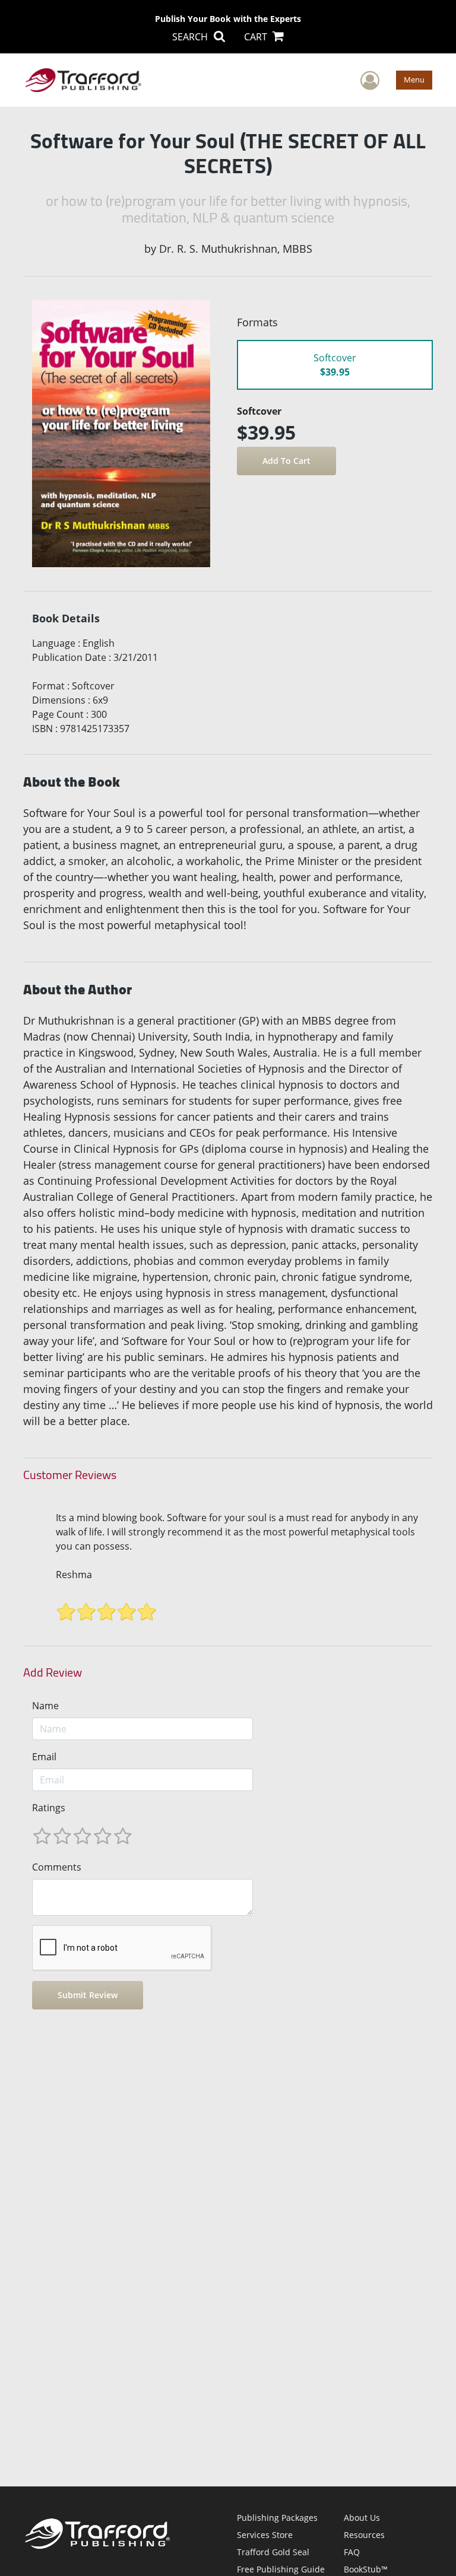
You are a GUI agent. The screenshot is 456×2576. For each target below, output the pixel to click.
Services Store (265, 2535)
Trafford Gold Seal (273, 2552)
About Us (362, 2518)
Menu (414, 79)
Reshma (74, 1575)
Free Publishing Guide (281, 2569)
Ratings (49, 1808)
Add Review (53, 1672)
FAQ (352, 2552)
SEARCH (191, 37)
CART (257, 37)
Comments (57, 1867)
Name (45, 1706)
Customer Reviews (70, 1475)
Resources (364, 2535)
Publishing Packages (277, 2518)
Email (44, 1757)
